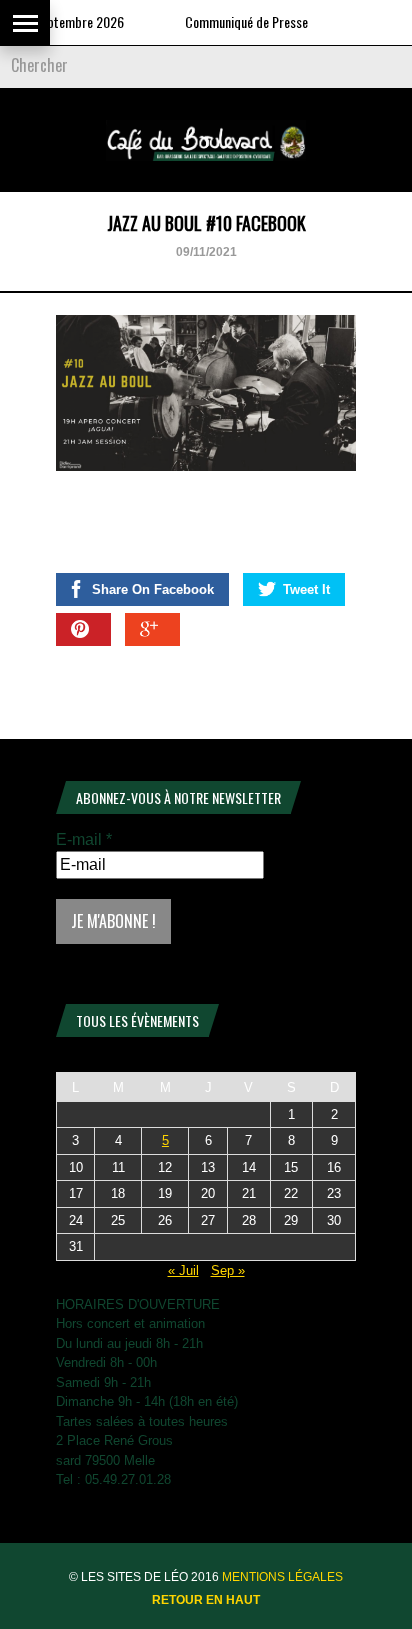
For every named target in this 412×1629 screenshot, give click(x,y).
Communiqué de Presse (232, 21)
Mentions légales (282, 1577)
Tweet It (306, 589)
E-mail (84, 839)
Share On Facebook (153, 589)
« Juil (183, 1270)
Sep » (228, 1270)
